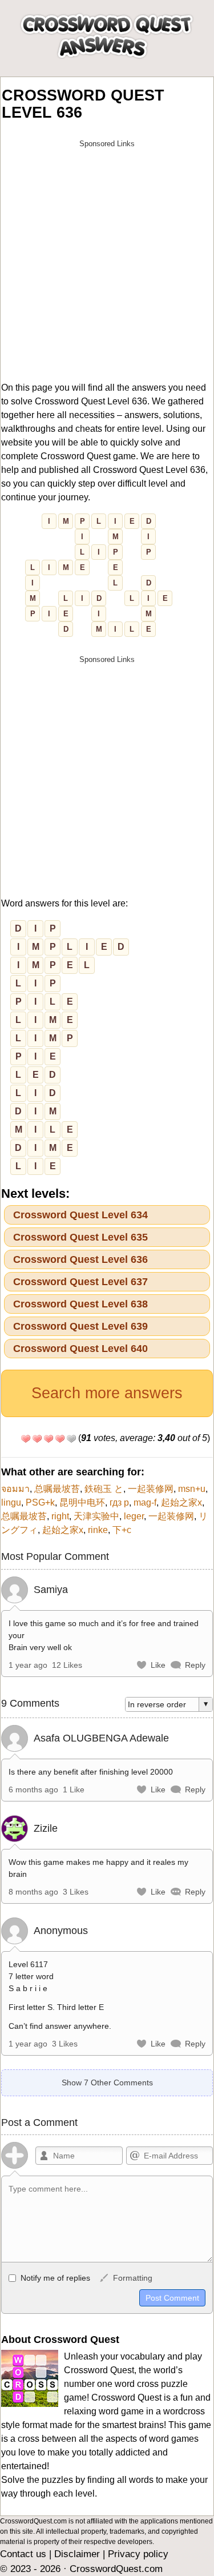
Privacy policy (138, 2554)
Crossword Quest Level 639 (80, 1326)
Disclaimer (77, 2554)
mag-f (145, 1502)
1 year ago (28, 1665)
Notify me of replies (54, 2278)
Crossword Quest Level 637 (80, 1282)
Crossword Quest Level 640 (80, 1349)
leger (134, 1516)
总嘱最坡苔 (57, 1489)
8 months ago (33, 1892)
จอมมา (15, 1489)
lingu (11, 1502)
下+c (122, 1530)
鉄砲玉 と (104, 1489)
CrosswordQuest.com (116, 2569)
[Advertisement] (107, 261)
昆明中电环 (82, 1502)
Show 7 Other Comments (107, 2083)
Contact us (23, 2554)
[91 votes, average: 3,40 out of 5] (26, 1439)
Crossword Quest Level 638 (80, 1304)
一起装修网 (151, 1489)
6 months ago (33, 1789)
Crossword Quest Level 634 (80, 1215)
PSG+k (40, 1502)
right (60, 1516)
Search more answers (107, 1393)
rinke (98, 1530)
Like (158, 1665)
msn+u (192, 1489)
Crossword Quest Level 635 (80, 1237)
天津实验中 (96, 1516)
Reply (195, 1665)
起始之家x (181, 1502)
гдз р (119, 1502)
